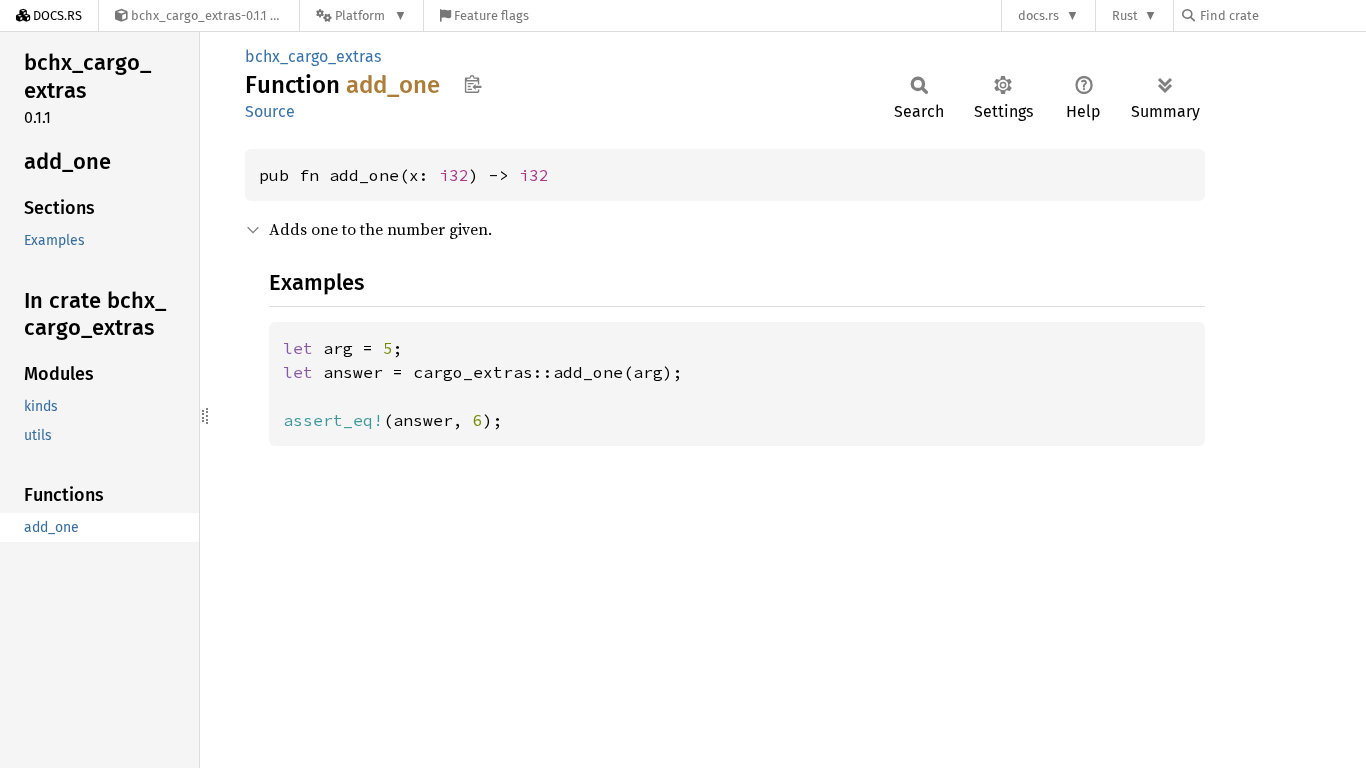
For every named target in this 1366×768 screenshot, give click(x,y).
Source (270, 111)
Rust (1125, 15)
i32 (454, 175)
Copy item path (472, 84)
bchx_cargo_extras (313, 56)
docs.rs (1038, 15)
